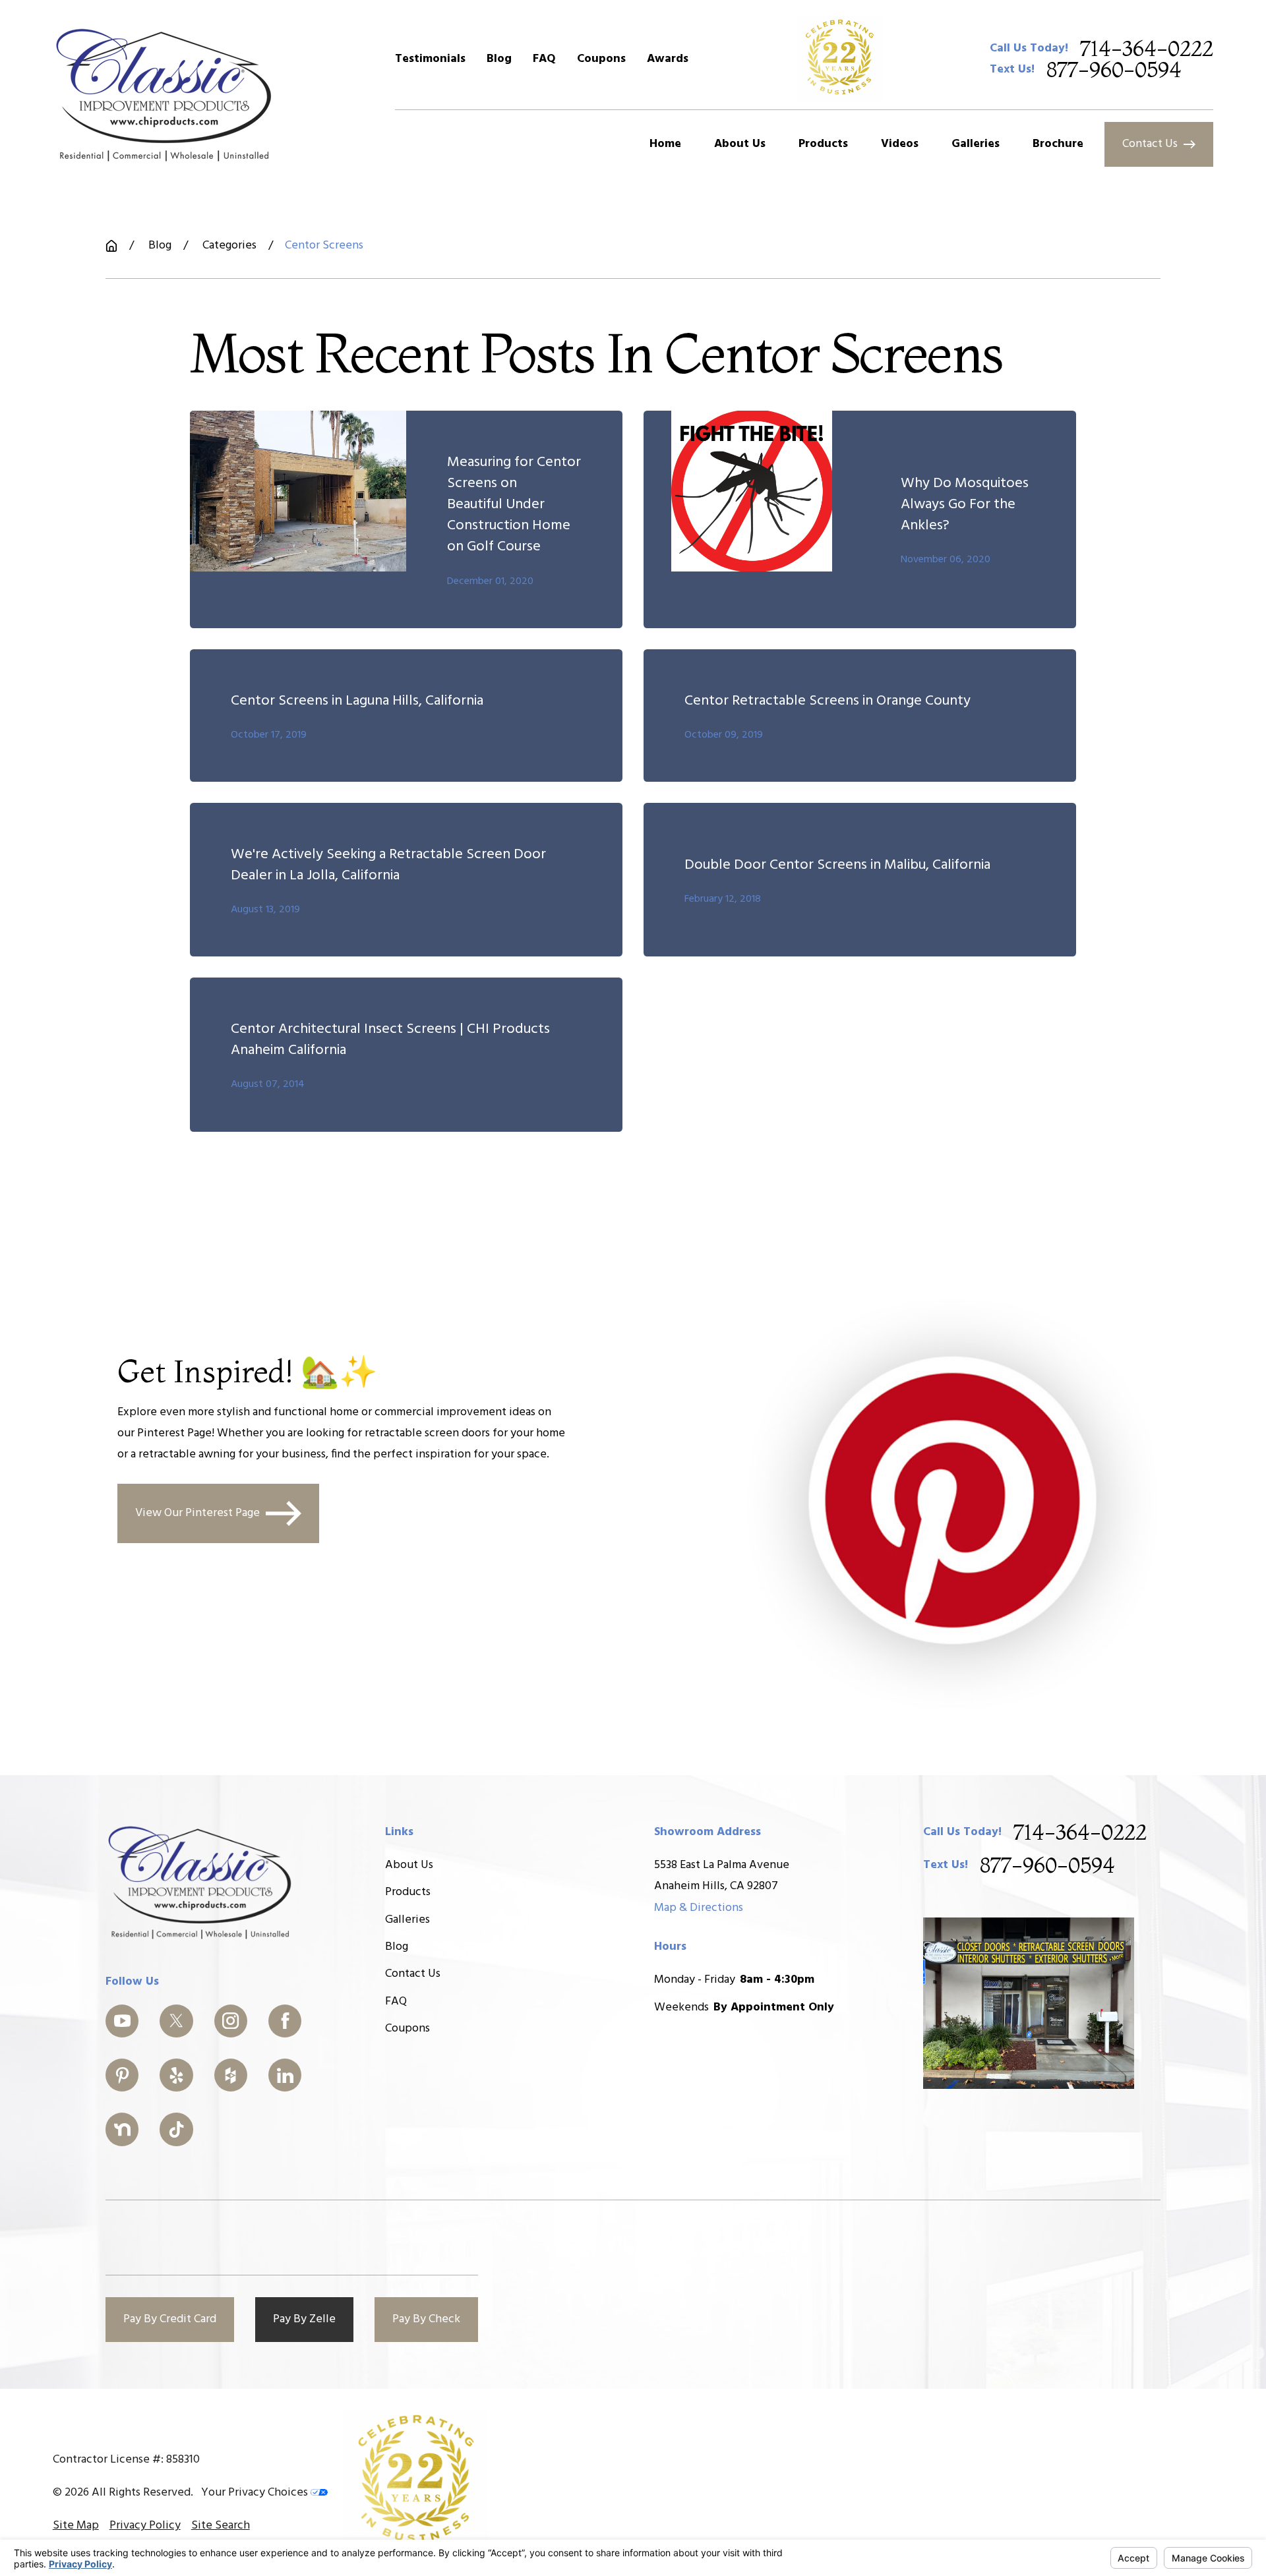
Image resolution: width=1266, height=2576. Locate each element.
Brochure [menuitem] (1058, 144)
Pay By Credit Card (170, 2319)
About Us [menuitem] (740, 144)
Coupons (601, 59)
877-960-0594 (1114, 70)
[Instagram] (231, 2021)
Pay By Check (426, 2319)
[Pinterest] (122, 2075)
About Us (409, 1865)
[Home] (165, 94)
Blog (499, 59)
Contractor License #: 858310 (126, 2460)
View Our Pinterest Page (197, 1512)
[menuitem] (76, 2526)
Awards (668, 59)
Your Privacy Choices (256, 2493)
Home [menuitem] (665, 144)
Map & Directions (699, 1908)
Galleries (407, 1920)
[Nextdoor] (122, 2129)
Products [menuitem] (823, 144)
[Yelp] (176, 2075)
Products (408, 1892)
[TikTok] (176, 2129)
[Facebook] (285, 2021)
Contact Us (1150, 144)
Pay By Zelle (304, 2319)
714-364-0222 (1147, 49)
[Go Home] (111, 246)
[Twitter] (176, 2021)
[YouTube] (122, 2021)
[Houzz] (231, 2075)
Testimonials (430, 59)
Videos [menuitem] (900, 144)
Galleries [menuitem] (976, 144)
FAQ (544, 59)
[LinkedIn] (285, 2075)
